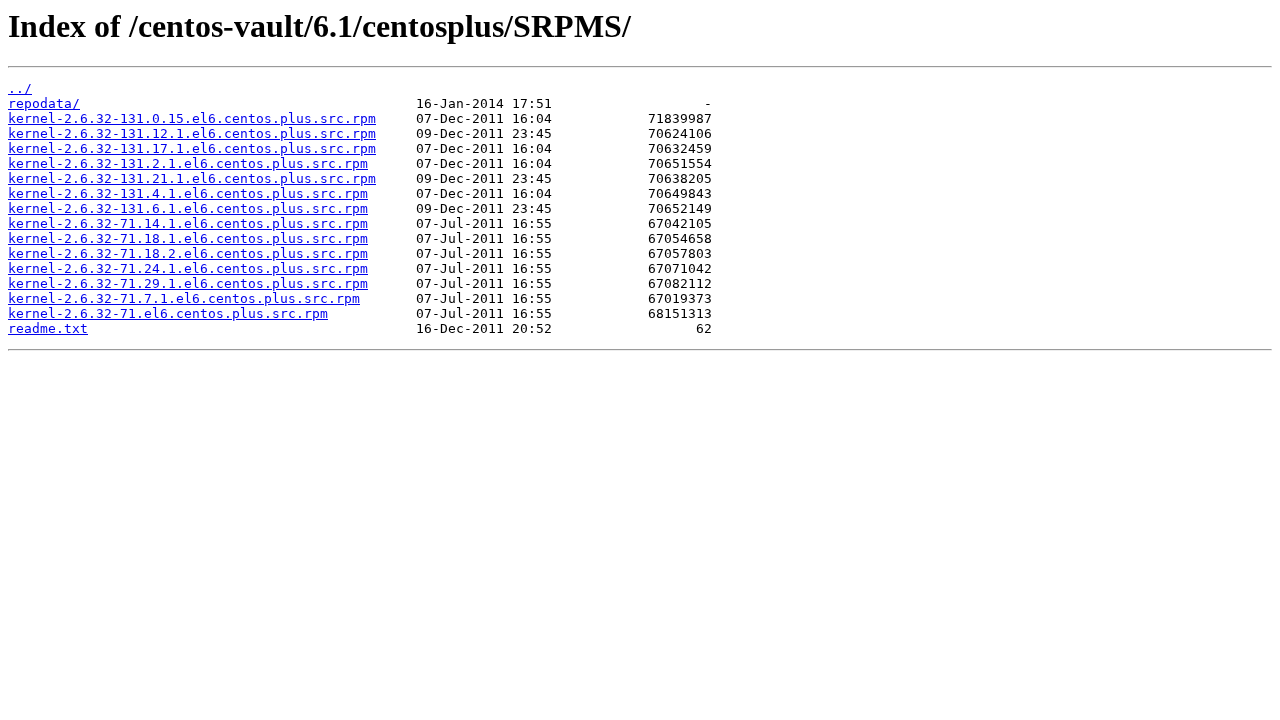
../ (20, 88)
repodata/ (44, 103)
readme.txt (48, 328)
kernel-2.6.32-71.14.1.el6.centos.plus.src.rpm (188, 223)
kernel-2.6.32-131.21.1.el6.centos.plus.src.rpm (192, 178)
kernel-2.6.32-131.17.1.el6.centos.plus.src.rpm (192, 148)
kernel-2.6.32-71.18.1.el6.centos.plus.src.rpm (188, 238)
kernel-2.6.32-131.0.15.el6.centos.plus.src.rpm (192, 118)
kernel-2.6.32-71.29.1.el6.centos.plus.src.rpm (188, 283)
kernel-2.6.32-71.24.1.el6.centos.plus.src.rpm (188, 268)
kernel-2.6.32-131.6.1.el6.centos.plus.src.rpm (188, 208)
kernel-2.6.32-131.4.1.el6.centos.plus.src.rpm (188, 193)
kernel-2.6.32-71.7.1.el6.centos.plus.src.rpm (184, 298)
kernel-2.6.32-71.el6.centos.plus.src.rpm (168, 313)
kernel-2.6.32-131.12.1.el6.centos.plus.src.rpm (192, 133)
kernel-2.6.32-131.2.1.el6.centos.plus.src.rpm (188, 163)
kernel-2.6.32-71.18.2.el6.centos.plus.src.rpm (188, 253)
